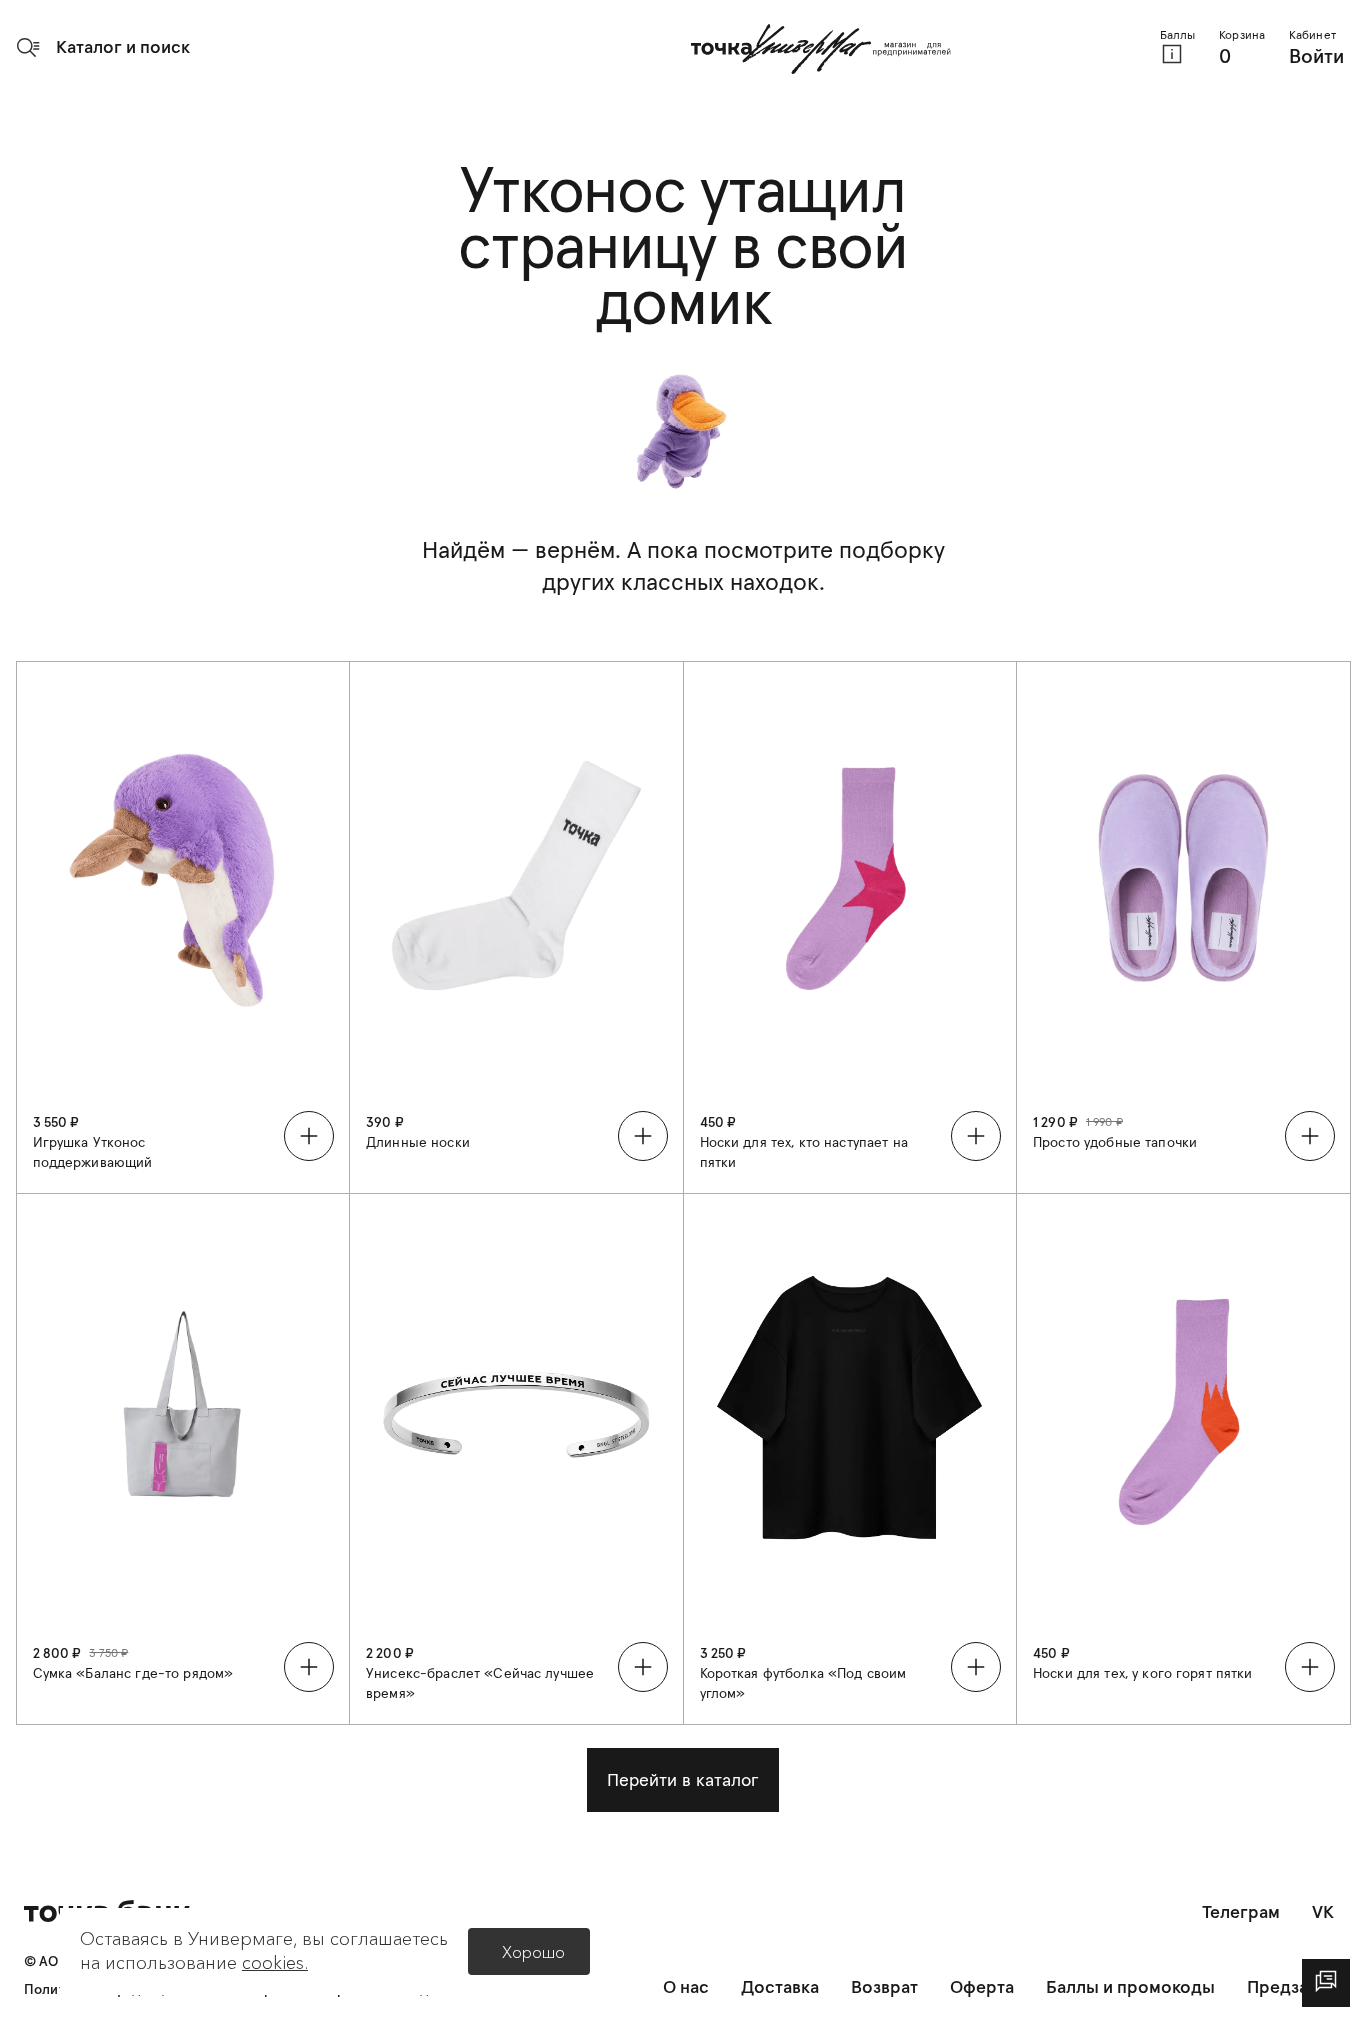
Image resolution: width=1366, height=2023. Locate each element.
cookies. (275, 1963)
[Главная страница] (821, 49)
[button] (103, 47)
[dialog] (1326, 1983)
